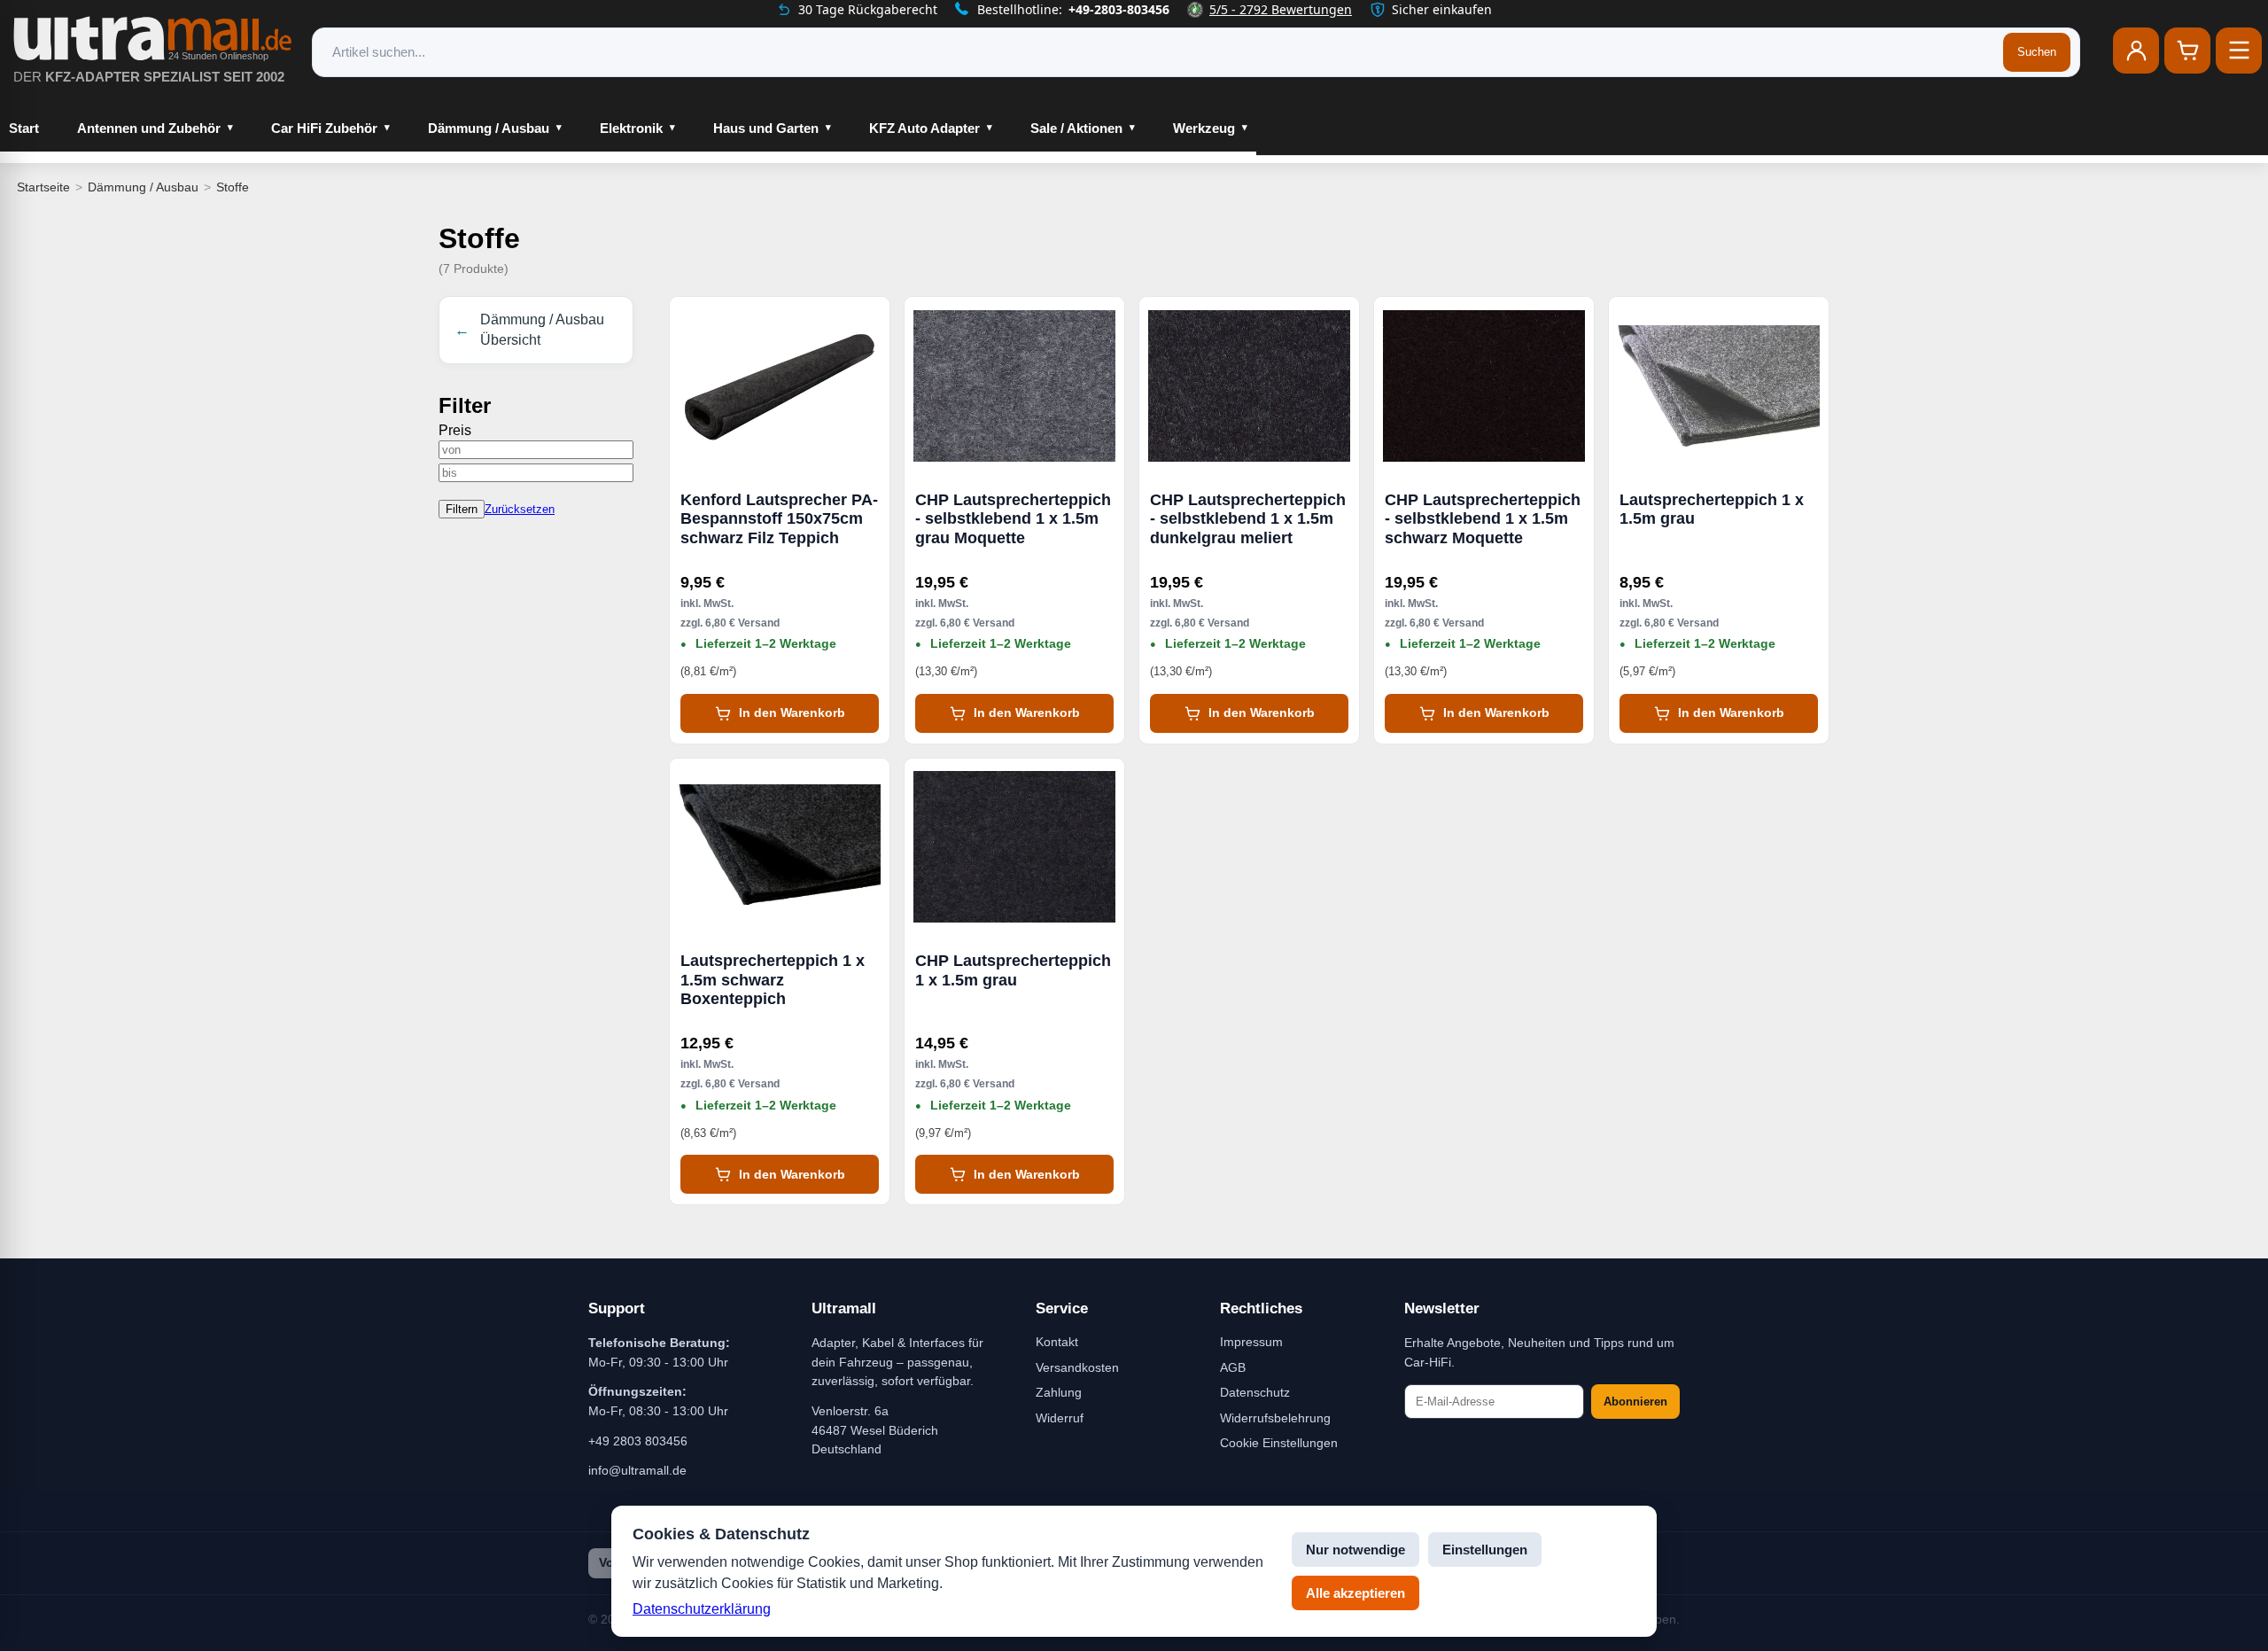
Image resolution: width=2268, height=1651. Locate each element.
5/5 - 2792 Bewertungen (1281, 9)
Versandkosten (1077, 1367)
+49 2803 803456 (638, 1441)
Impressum (1251, 1342)
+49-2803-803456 (1119, 9)
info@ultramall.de (637, 1470)
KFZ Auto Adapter (924, 128)
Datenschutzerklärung (702, 1609)
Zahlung (1059, 1392)
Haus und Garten (766, 128)
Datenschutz (1255, 1392)
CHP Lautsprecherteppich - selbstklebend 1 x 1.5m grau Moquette (1013, 519)
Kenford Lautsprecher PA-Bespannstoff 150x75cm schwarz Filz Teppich (779, 519)
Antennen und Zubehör (149, 128)
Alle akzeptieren (1355, 1593)
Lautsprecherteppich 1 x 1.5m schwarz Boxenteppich (773, 980)
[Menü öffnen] (2239, 51)
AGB (1233, 1367)
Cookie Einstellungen (1279, 1443)
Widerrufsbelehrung (1275, 1418)
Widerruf (1060, 1418)
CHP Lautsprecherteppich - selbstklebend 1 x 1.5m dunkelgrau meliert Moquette (1248, 519)
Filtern (462, 509)
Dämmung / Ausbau (489, 128)
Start (24, 128)
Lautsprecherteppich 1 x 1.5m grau (1712, 510)
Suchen (2037, 52)
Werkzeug (1204, 128)
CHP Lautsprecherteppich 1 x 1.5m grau (1013, 970)
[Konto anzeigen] (2136, 51)
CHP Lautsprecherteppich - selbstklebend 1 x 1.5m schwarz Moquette (1483, 519)
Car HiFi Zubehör (324, 128)
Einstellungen (1485, 1550)
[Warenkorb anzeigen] (2187, 51)
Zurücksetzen (520, 509)
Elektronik (631, 128)
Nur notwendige (1355, 1550)
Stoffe (233, 187)
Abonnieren (1635, 1402)
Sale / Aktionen (1076, 128)
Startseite (43, 187)
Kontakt (1057, 1342)
